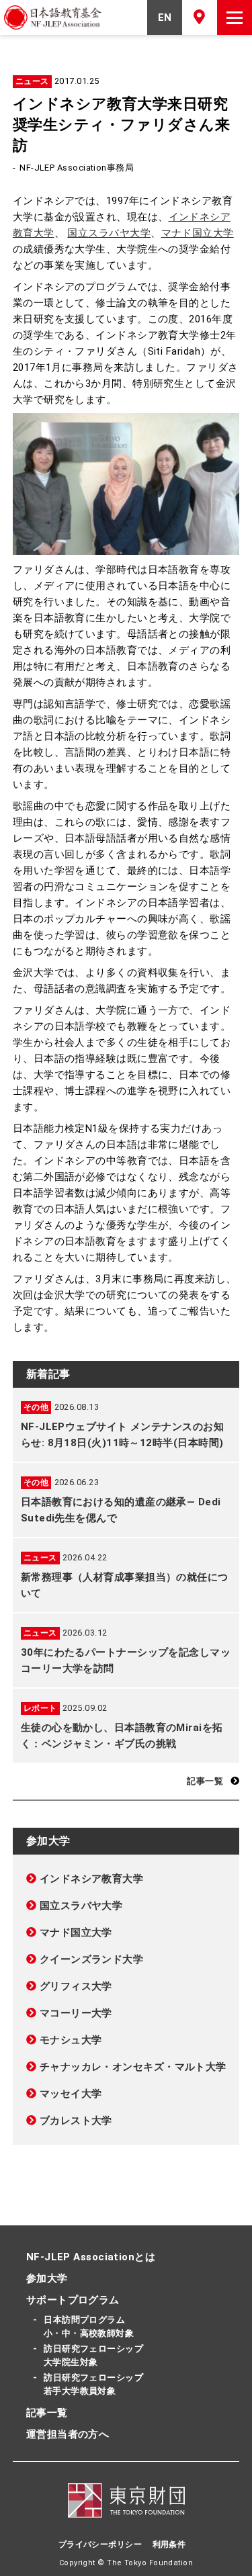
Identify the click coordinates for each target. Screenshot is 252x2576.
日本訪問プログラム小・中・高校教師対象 (89, 2326)
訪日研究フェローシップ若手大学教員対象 (93, 2384)
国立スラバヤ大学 (109, 233)
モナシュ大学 (71, 2040)
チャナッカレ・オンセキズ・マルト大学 (133, 2067)
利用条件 (169, 2544)
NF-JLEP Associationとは (91, 2257)
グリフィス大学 (76, 1986)
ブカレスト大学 (76, 2121)
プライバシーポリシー (100, 2544)
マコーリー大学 (76, 2013)
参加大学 (47, 2278)
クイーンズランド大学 (92, 1959)
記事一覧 (205, 1781)
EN (165, 17)
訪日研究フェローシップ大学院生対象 (93, 2355)
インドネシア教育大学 (92, 1879)
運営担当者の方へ (68, 2434)
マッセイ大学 (71, 2094)
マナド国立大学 (198, 233)
